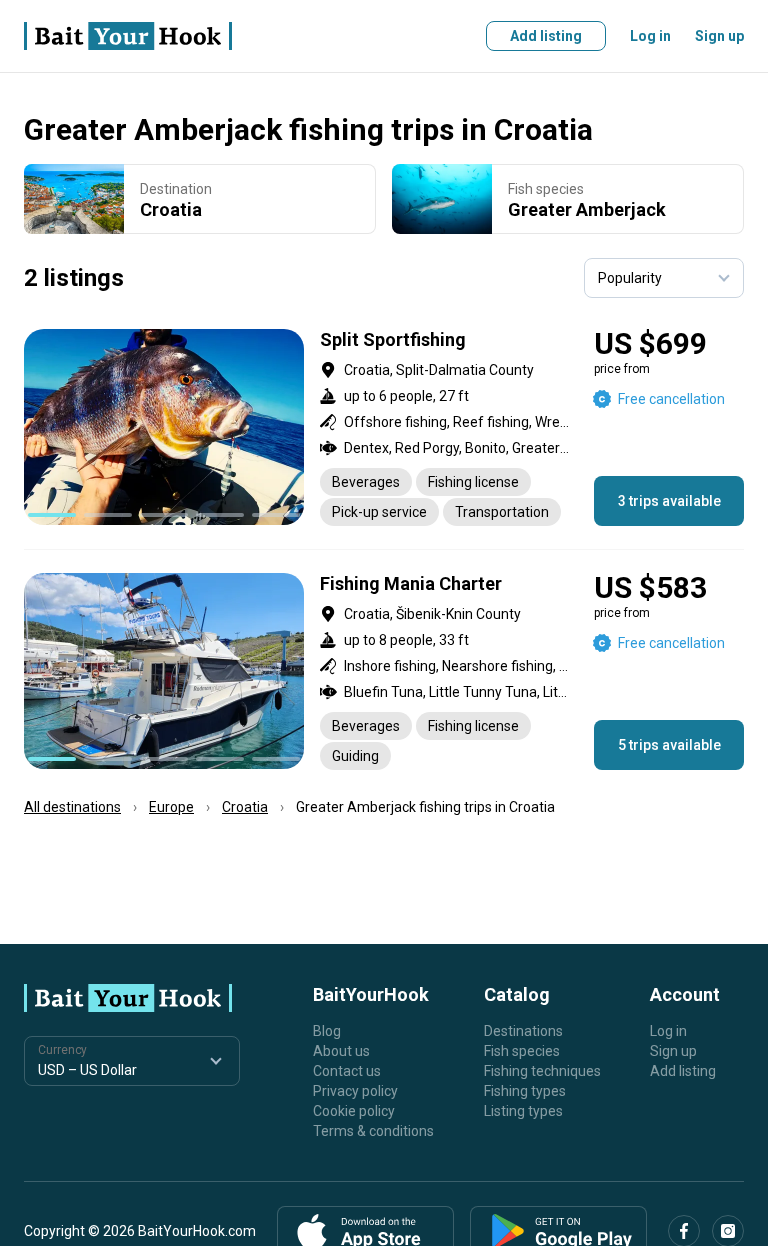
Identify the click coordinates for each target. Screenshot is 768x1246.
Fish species (522, 1051)
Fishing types (525, 1091)
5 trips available (669, 745)
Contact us (347, 1071)
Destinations (523, 1031)
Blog (327, 1031)
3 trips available (669, 501)
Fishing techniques (542, 1071)
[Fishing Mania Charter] (384, 671)
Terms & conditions (373, 1131)
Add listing (546, 36)
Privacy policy (355, 1091)
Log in (650, 36)
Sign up (719, 36)
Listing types (523, 1111)
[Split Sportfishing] (384, 427)
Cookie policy (354, 1111)
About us (341, 1051)
